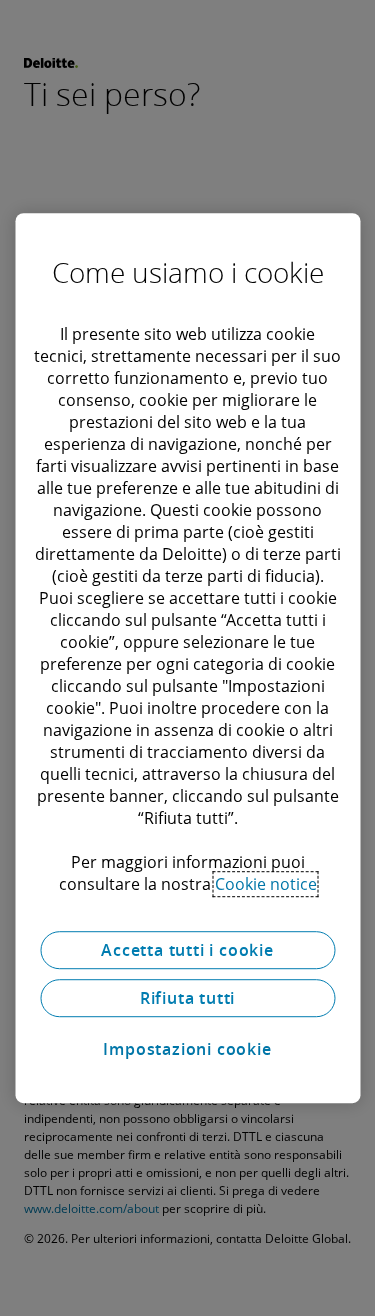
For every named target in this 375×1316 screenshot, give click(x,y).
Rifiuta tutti (187, 998)
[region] (187, 658)
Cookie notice (266, 884)
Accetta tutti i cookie (187, 950)
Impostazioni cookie (187, 1049)
